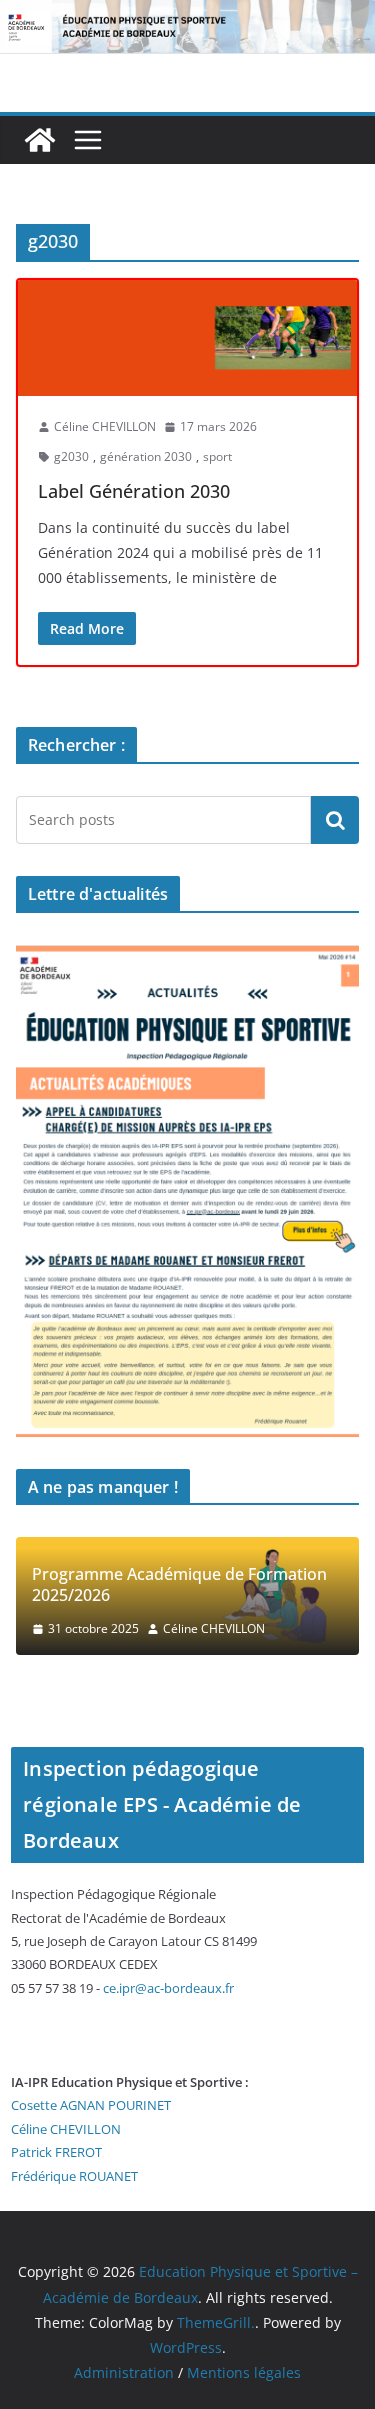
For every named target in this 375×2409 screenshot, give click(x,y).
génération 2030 (146, 456)
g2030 (71, 456)
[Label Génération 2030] (187, 338)
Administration (124, 2372)
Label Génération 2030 (134, 491)
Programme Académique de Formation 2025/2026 (179, 1584)
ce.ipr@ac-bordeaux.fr (168, 1988)
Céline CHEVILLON (105, 426)
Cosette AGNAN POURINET (91, 2105)
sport (217, 456)
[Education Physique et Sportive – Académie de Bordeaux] (40, 140)
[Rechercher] (335, 820)
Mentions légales (244, 2372)
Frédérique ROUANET (74, 2176)
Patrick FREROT (56, 2152)
